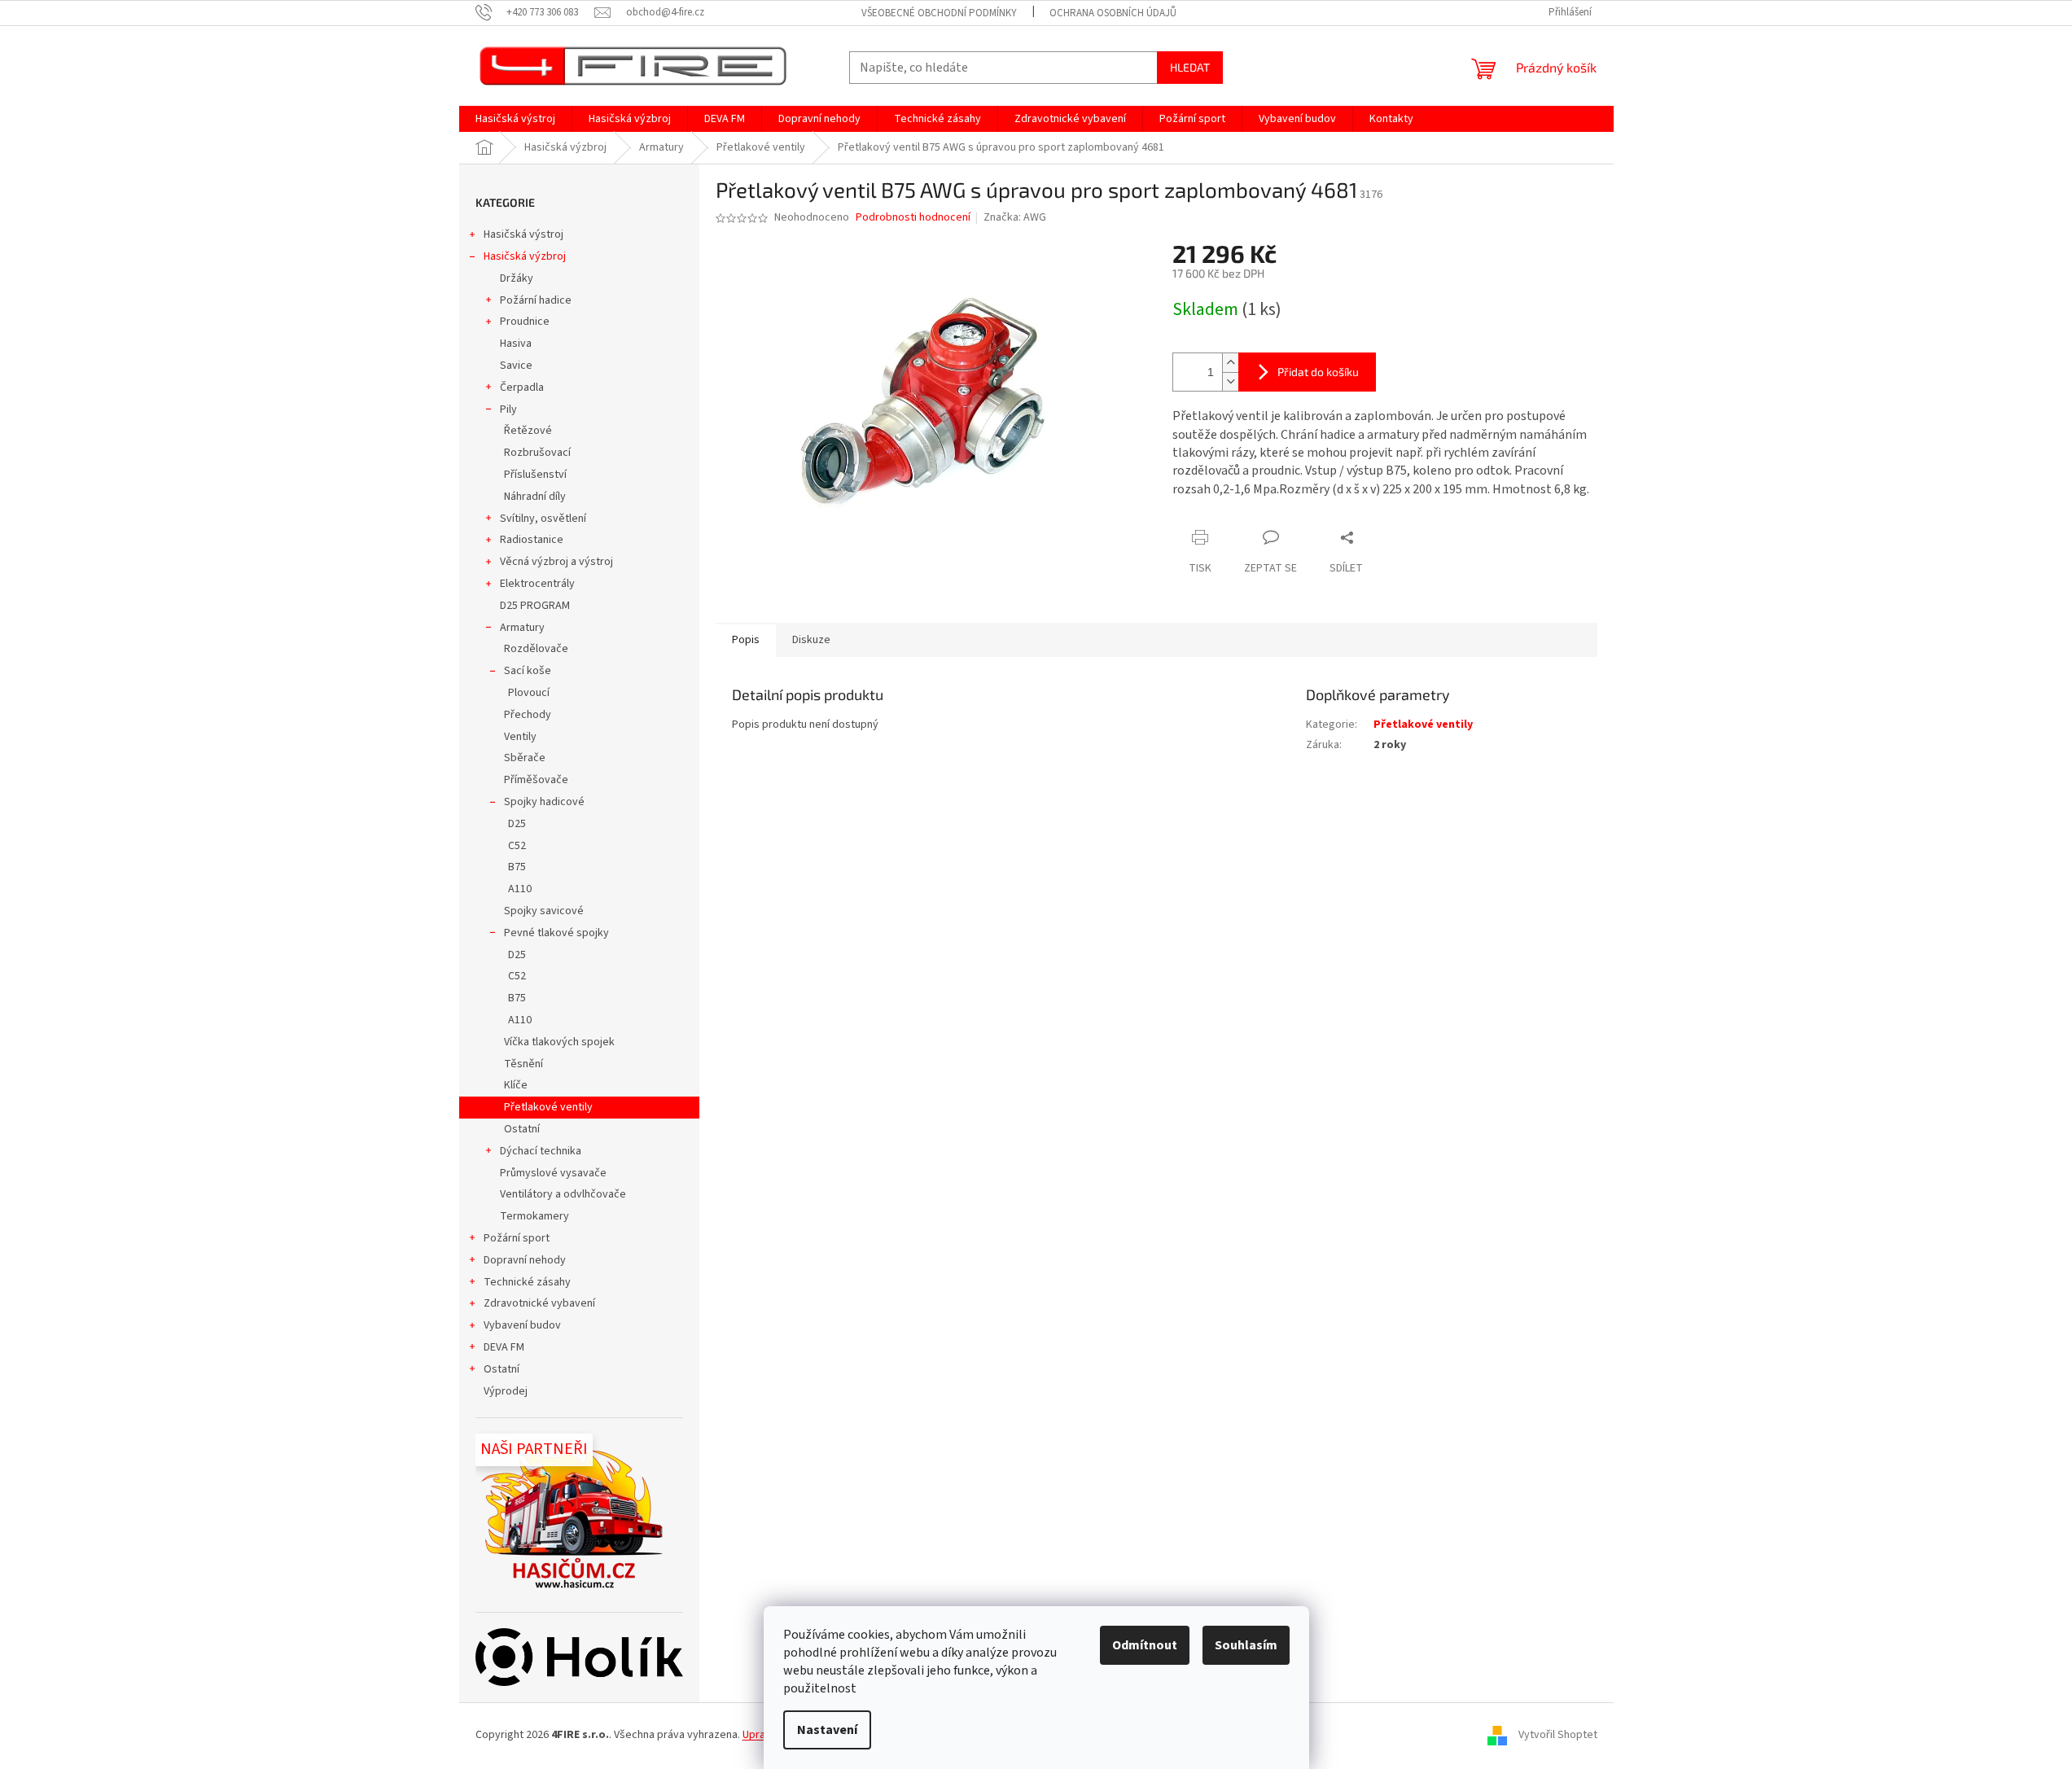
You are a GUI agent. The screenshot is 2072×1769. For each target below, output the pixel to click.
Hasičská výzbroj (525, 256)
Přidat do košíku (1318, 372)
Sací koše (528, 671)
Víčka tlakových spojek (559, 1042)
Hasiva (516, 344)
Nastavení (827, 1730)
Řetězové (528, 431)
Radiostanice (532, 540)
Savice (516, 366)
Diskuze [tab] (811, 640)
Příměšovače (536, 780)
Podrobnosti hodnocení (913, 218)
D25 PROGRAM (535, 606)
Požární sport (517, 1238)
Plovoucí (529, 693)
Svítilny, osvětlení (543, 519)
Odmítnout (1145, 1645)
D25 (517, 824)
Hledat (1190, 67)
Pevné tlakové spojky (556, 933)
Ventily (520, 737)
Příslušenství (535, 475)
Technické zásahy (527, 1282)
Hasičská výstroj (523, 234)
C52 (517, 846)
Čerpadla (522, 388)
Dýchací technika (541, 1151)
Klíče (516, 1085)
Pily (508, 409)
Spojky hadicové (544, 802)
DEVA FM (504, 1347)
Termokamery (534, 1216)
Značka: (1015, 217)
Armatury (522, 628)
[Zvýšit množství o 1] (1230, 363)
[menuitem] (515, 119)
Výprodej (506, 1391)
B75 (517, 867)
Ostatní (522, 1129)
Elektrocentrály (537, 584)
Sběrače (525, 758)
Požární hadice (536, 300)
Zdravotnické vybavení (539, 1303)
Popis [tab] (746, 640)
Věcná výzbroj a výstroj (556, 562)
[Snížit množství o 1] (1230, 381)
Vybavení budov (522, 1325)
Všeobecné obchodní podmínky (939, 13)
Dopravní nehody (525, 1260)
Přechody (528, 715)
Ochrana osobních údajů (1113, 13)
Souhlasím (1246, 1645)
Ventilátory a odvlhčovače (563, 1194)
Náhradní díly (535, 497)
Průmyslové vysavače (553, 1173)
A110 (520, 889)
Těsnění (523, 1064)
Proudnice (525, 322)
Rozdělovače (536, 649)
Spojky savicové (544, 911)
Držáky (517, 278)
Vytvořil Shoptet (1558, 1736)
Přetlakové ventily (548, 1107)
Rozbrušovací (537, 453)
